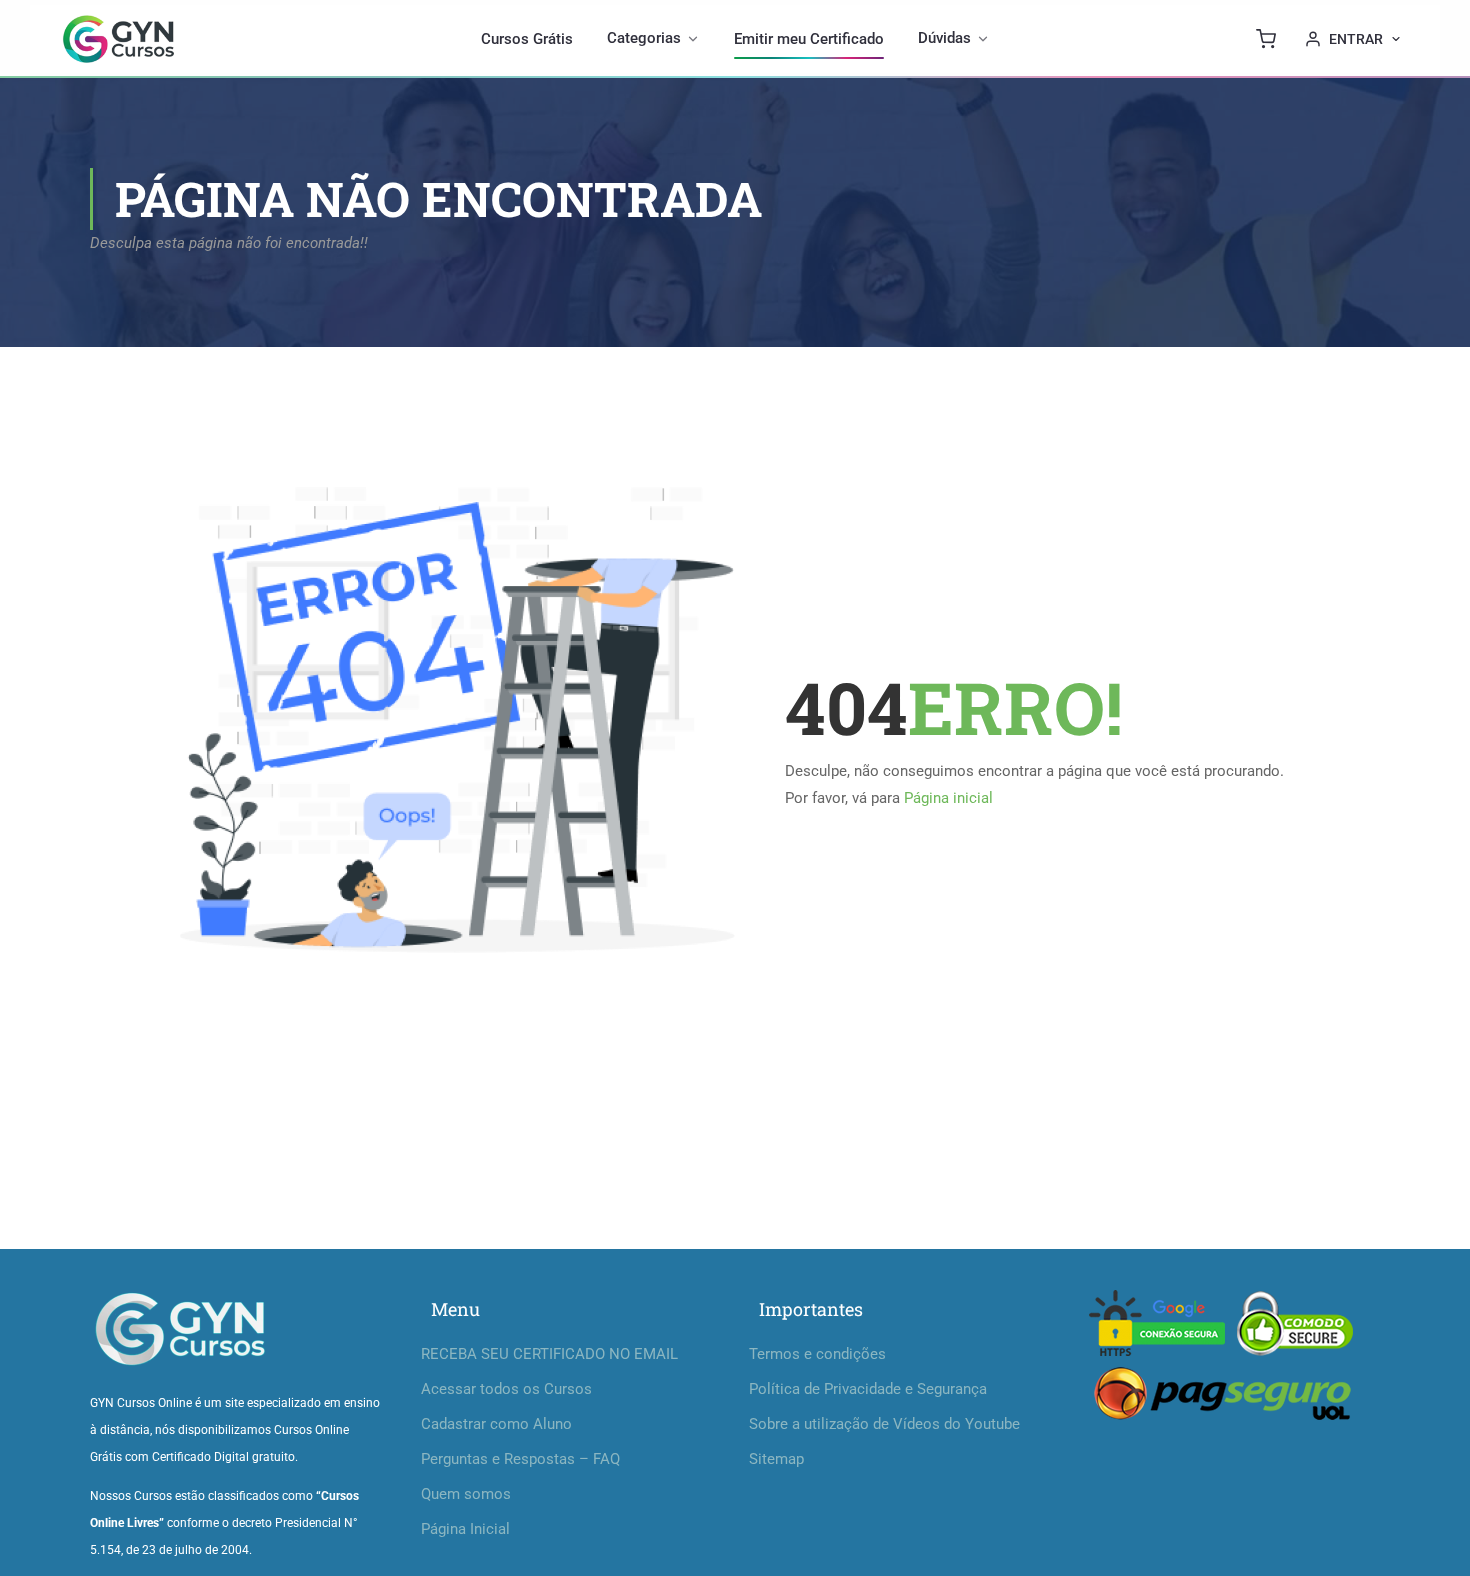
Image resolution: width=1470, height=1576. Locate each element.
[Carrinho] (1266, 39)
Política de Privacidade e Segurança (868, 1389)
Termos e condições (817, 1354)
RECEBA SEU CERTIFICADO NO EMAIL (549, 1354)
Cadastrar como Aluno (496, 1424)
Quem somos (466, 1494)
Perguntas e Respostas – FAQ (520, 1459)
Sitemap (776, 1459)
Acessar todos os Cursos (506, 1389)
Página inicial (948, 798)
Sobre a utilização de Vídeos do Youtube (884, 1424)
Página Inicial (465, 1529)
